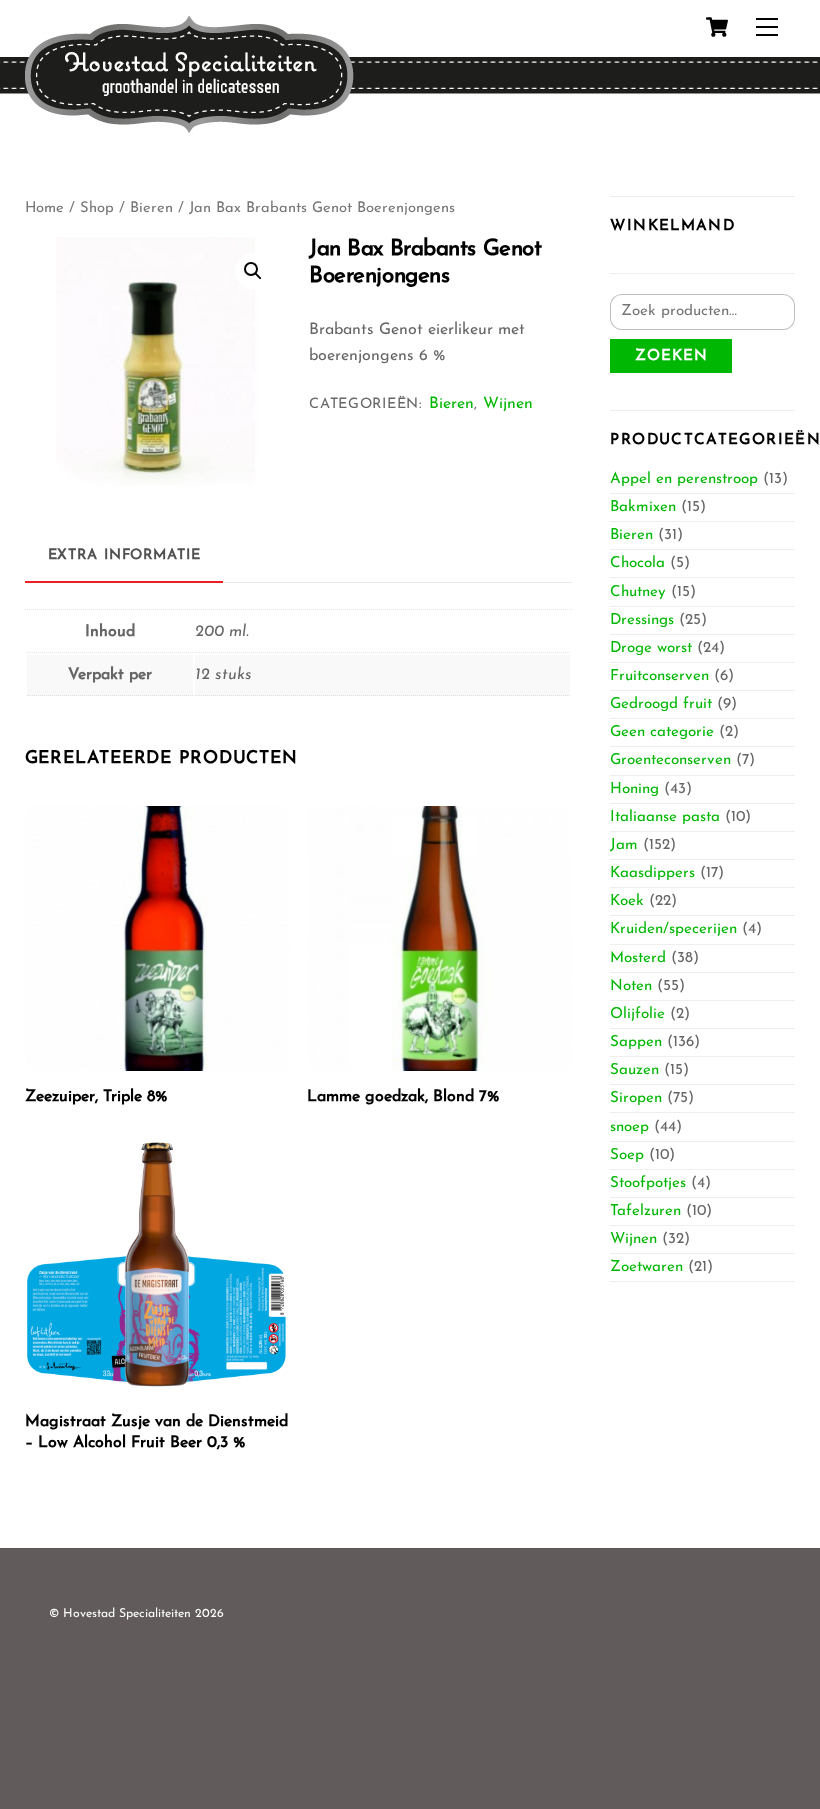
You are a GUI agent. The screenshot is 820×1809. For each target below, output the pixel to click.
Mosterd (638, 958)
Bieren (151, 208)
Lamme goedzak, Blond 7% (403, 1097)
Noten (631, 986)
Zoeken (671, 356)
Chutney (638, 592)
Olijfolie (637, 1014)
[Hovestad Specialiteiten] (189, 127)
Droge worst (651, 648)
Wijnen (508, 404)
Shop (97, 208)
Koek (627, 901)
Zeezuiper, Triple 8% (96, 1097)
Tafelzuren (645, 1211)
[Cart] (717, 27)
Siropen (636, 1098)
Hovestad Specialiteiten (127, 1614)
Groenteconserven (670, 760)
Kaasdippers (652, 873)
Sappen (636, 1042)
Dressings (642, 620)
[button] (253, 271)
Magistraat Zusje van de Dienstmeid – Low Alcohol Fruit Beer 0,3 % (156, 1432)
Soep (627, 1155)
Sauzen (634, 1070)
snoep (629, 1127)
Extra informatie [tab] (124, 555)
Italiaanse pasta (665, 817)
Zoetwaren (646, 1267)
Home (44, 208)
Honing (634, 789)
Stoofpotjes (648, 1183)
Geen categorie (662, 732)
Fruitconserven (659, 676)
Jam (624, 845)
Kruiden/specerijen (673, 929)
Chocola (637, 563)
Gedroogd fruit (661, 704)
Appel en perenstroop (684, 479)
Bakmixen (643, 507)
